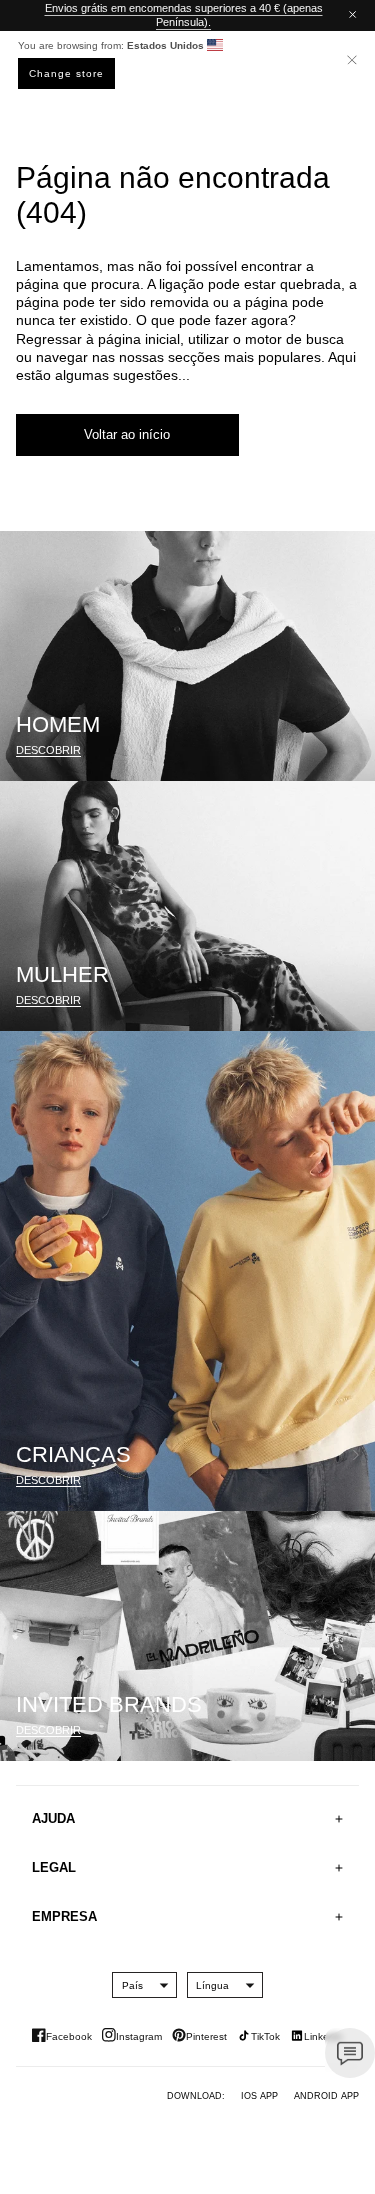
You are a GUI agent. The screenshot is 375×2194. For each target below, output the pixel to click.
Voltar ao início (127, 434)
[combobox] (132, 1985)
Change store (66, 73)
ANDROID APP (326, 2096)
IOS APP (259, 2096)
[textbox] (132, 1985)
